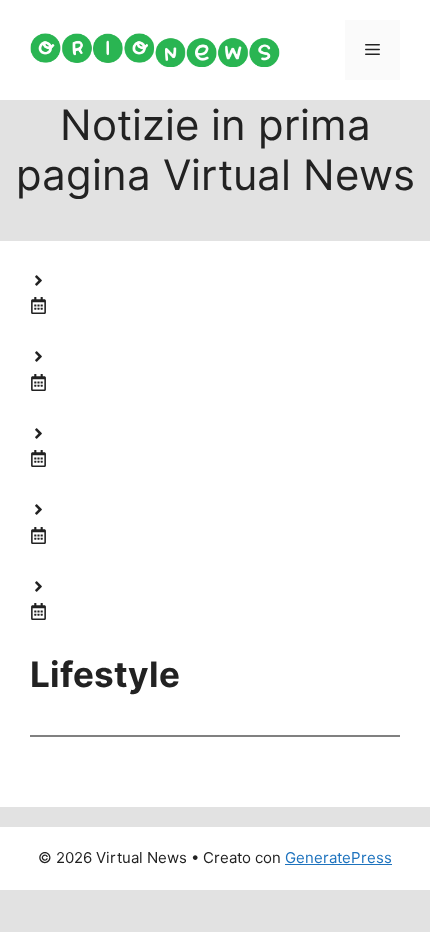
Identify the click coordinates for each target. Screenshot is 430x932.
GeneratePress (338, 857)
